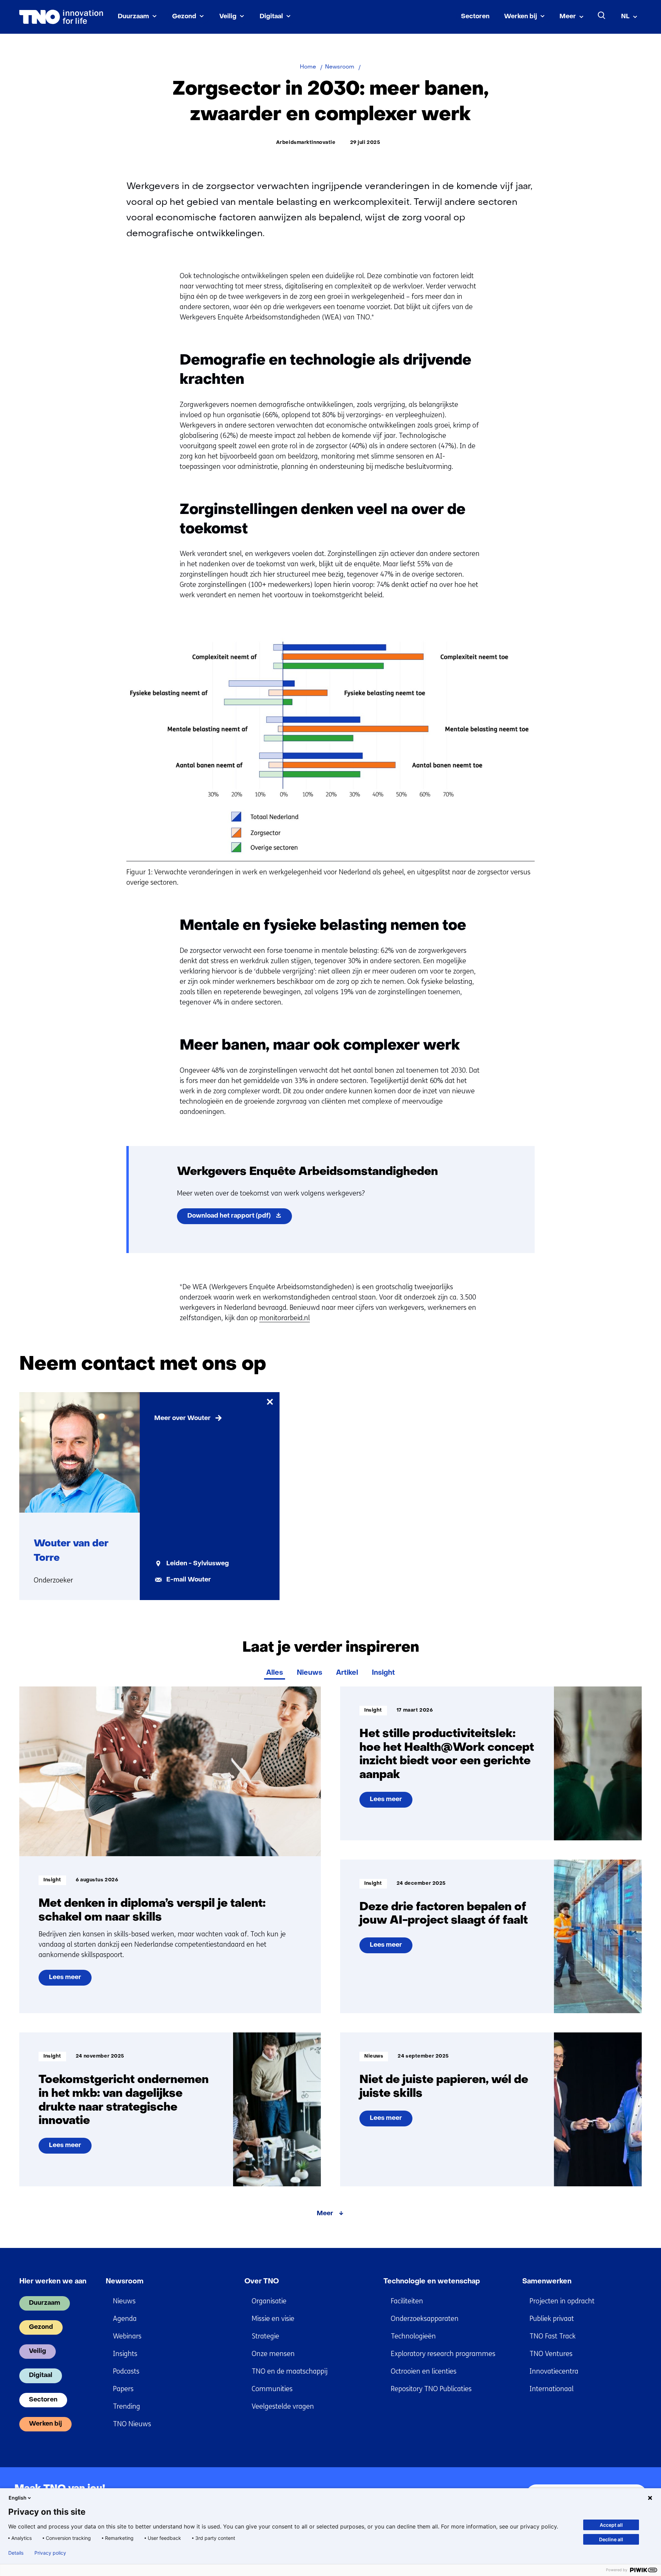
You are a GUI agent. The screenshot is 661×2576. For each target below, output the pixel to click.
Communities (272, 2389)
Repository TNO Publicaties (431, 2389)
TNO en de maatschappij (290, 2371)
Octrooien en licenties (424, 2371)
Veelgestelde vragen (283, 2406)
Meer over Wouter (182, 1418)
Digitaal (271, 17)
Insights (125, 2354)
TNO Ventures (551, 2354)
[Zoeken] (602, 15)
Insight (383, 1673)
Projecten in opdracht (562, 2301)
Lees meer (65, 1980)
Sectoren (475, 17)
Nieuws (309, 1673)
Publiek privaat (552, 2319)
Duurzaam (133, 17)
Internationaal (552, 2389)
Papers (123, 2389)
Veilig (228, 17)
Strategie (265, 2336)
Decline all (611, 2539)
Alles (275, 1673)
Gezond (184, 17)
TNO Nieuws (132, 2424)
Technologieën (413, 2336)
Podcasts (126, 2371)
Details (16, 2553)
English (18, 2498)
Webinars (127, 2336)
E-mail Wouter (189, 1580)
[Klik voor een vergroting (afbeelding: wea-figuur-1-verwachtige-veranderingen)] (331, 857)
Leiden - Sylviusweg (198, 1564)
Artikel (347, 1673)
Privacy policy (50, 2553)
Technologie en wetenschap (432, 2282)
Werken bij (521, 17)
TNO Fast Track (553, 2336)
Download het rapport (240, 1218)
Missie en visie (273, 2319)
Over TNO (262, 2282)
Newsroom (125, 2282)
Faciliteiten (407, 2301)
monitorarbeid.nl (285, 1318)
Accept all (611, 2525)
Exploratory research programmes (443, 2354)
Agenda (125, 2319)
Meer (568, 17)
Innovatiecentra (554, 2371)
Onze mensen (273, 2354)
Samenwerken (547, 2282)
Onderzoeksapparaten (425, 2319)
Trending (127, 2406)
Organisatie (269, 2301)
